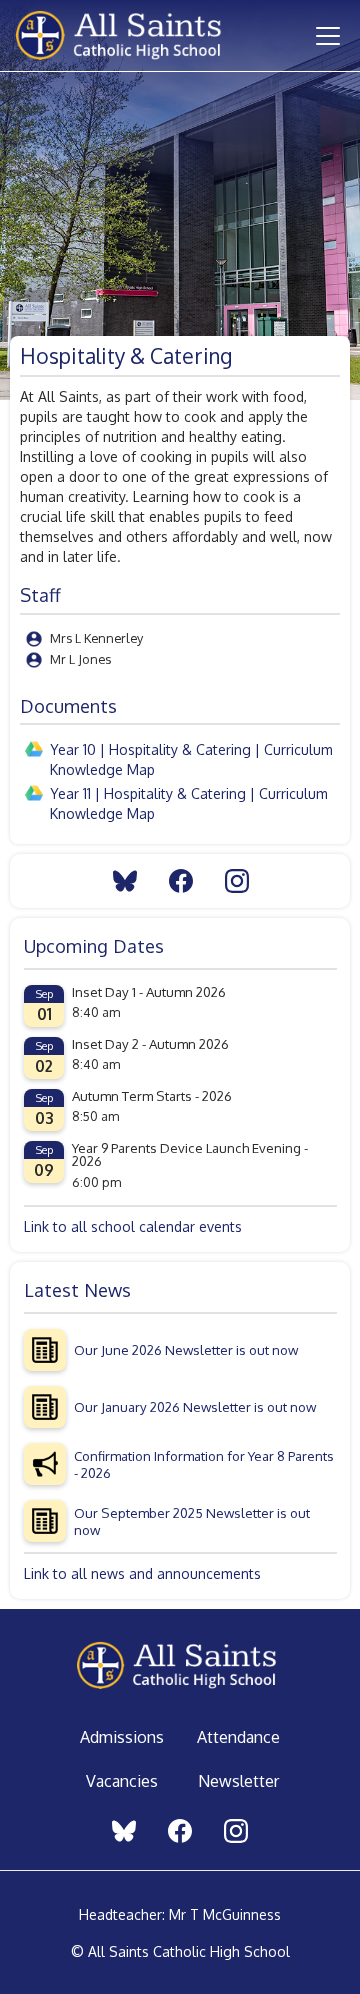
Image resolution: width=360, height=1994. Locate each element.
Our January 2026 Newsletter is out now (195, 1406)
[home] (142, 35)
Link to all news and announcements (142, 1573)
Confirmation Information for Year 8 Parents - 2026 (204, 1464)
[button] (324, 36)
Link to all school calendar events (133, 1226)
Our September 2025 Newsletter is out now (192, 1521)
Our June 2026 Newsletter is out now (186, 1349)
